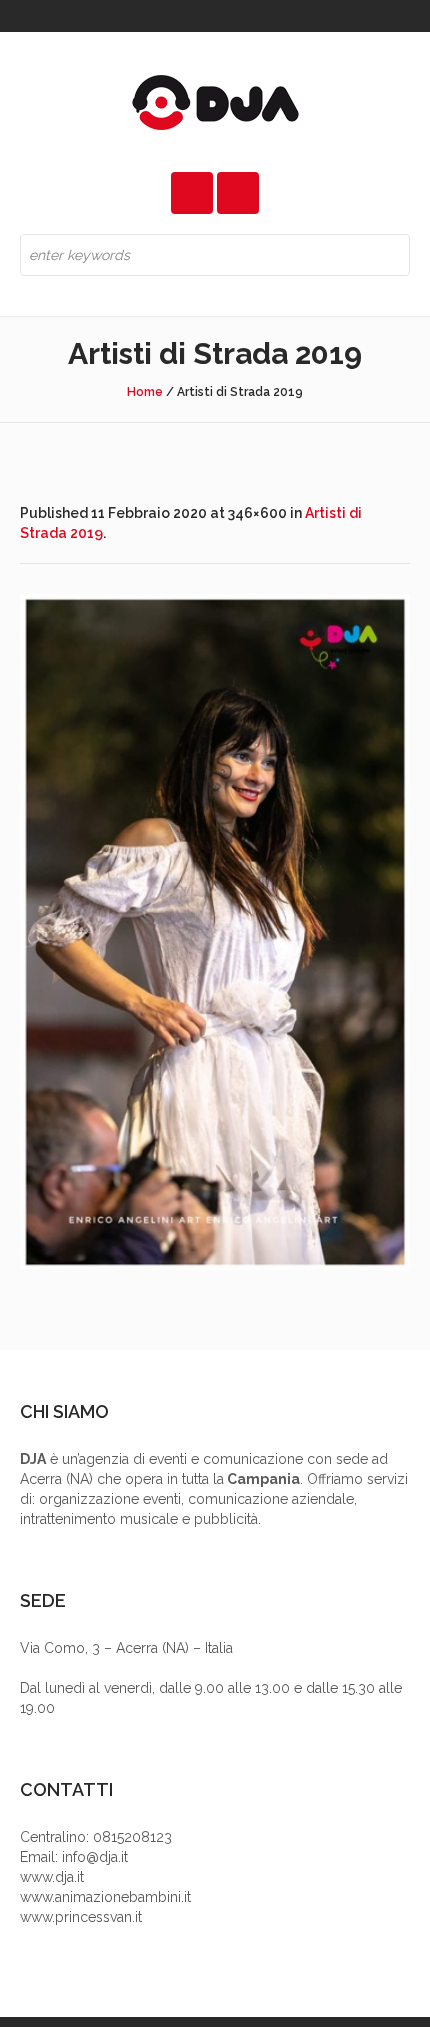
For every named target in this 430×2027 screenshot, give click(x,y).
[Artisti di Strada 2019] (215, 932)
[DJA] (215, 102)
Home (145, 392)
